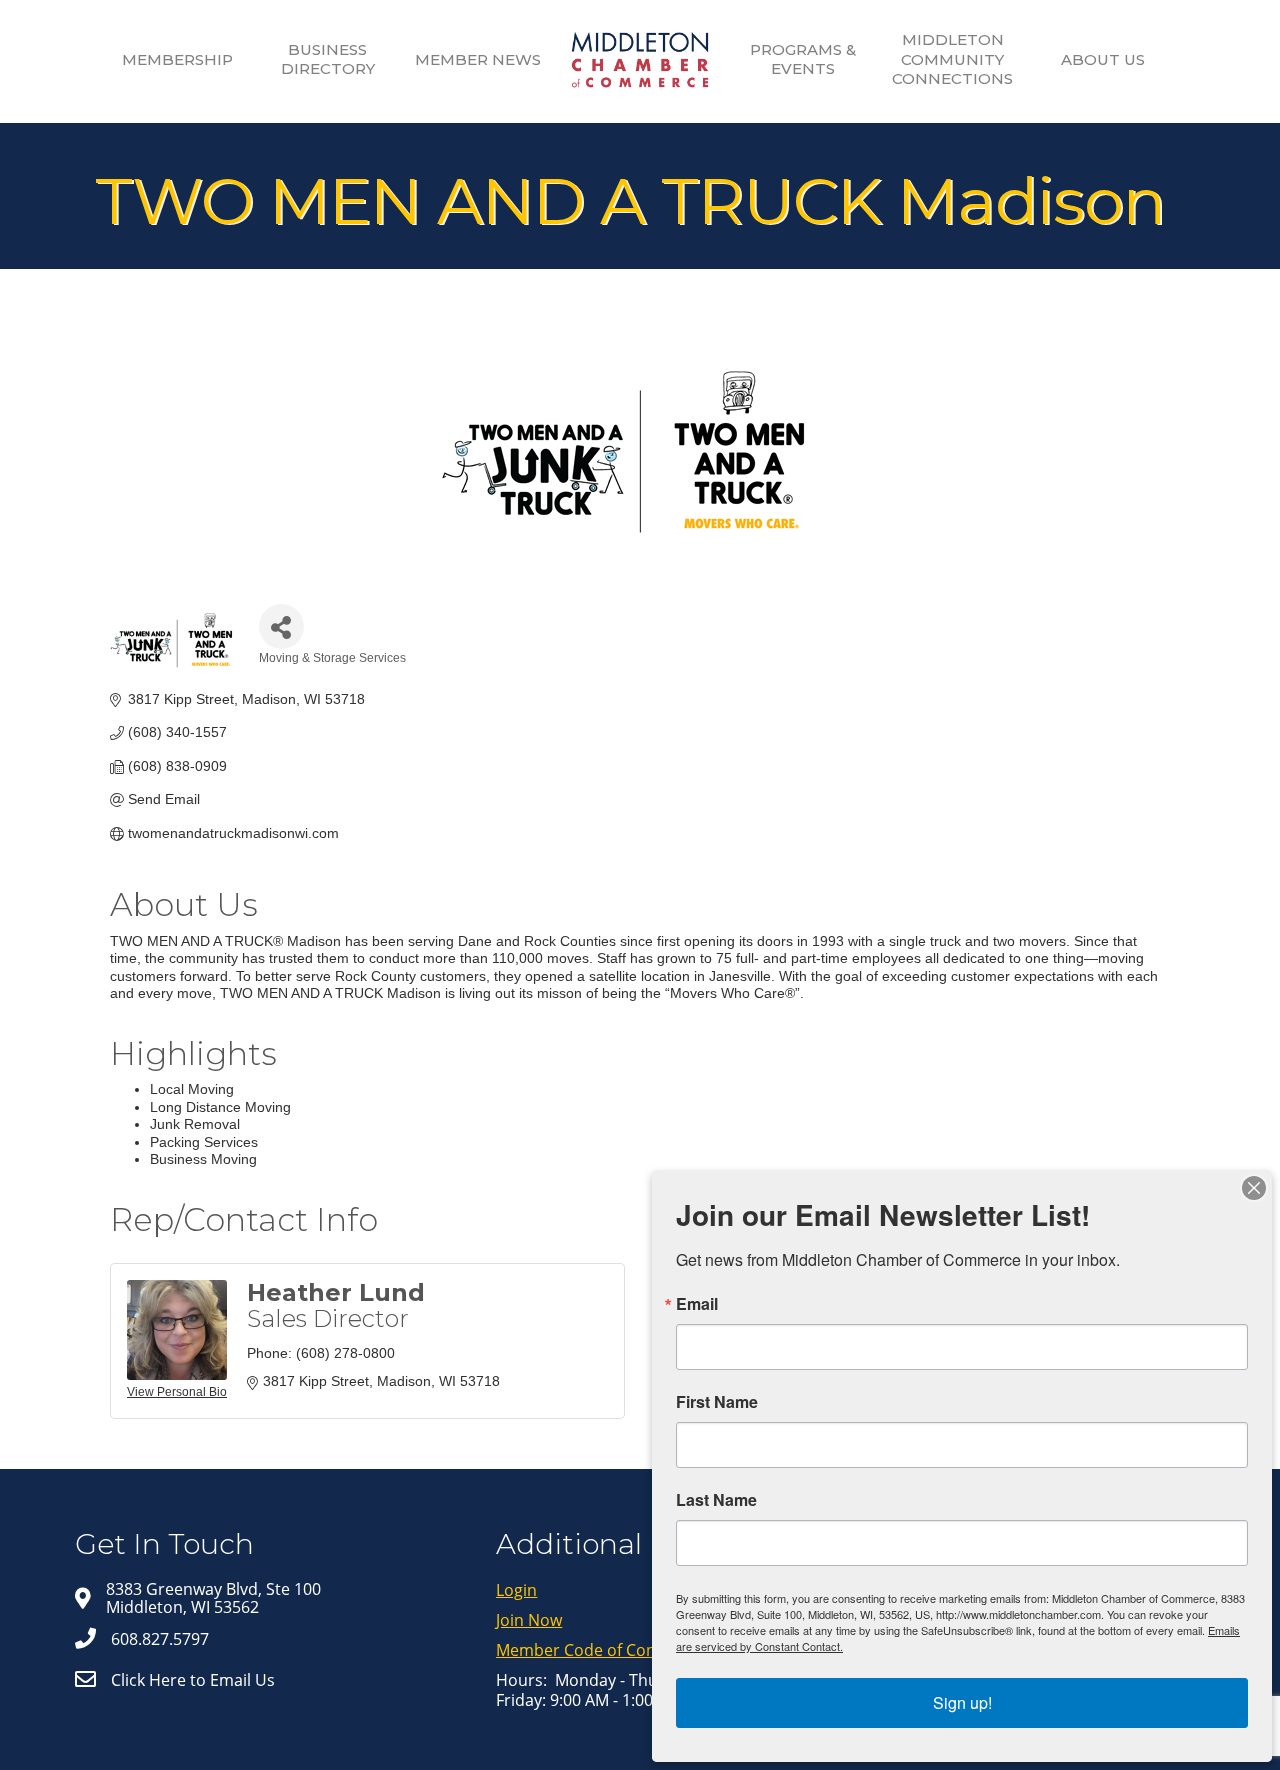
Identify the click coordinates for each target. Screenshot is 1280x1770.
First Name (717, 1402)
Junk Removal (195, 1124)
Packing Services (204, 1142)
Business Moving (203, 1159)
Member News (478, 59)
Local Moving (192, 1089)
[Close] (1254, 1188)
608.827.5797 (160, 1639)
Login (516, 1590)
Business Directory (328, 59)
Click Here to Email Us (193, 1680)
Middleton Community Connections (952, 59)
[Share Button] (281, 626)
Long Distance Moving (220, 1107)
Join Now (529, 1620)
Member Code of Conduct (593, 1650)
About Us (1103, 59)
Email (697, 1304)
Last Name (716, 1500)
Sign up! (962, 1702)
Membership (177, 59)
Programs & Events (803, 59)
